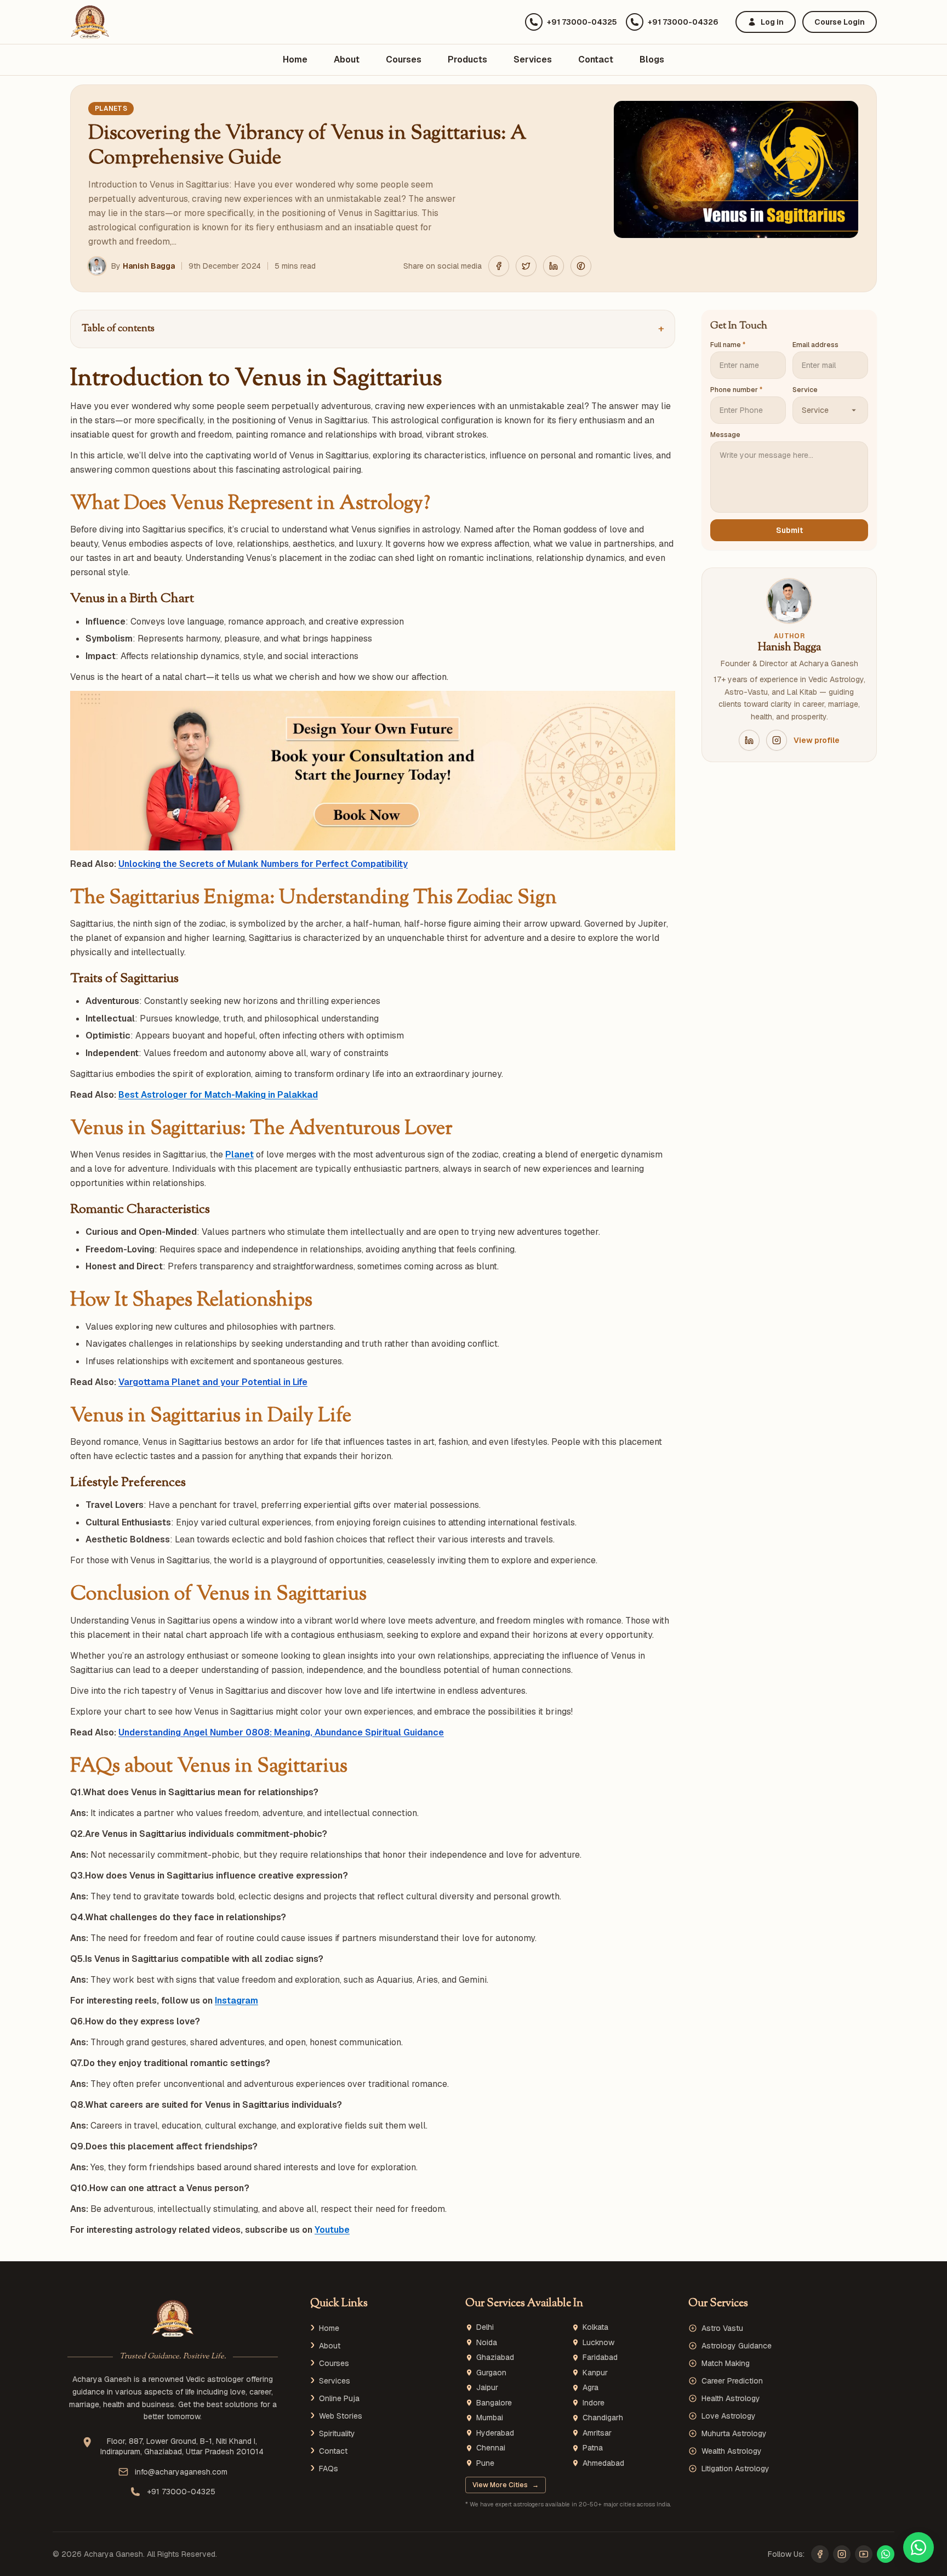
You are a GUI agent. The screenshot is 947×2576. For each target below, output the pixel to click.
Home (295, 59)
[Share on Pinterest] (581, 266)
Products (467, 59)
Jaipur (487, 2388)
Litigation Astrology (735, 2469)
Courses (404, 59)
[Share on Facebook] (499, 266)
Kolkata (595, 2327)
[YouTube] (864, 2554)
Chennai (491, 2448)
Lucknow (598, 2343)
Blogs (652, 59)
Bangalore (494, 2403)
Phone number (736, 390)
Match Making (726, 2363)
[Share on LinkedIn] (554, 266)
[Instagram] (842, 2554)
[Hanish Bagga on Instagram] (777, 740)
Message (725, 435)
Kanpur (595, 2373)
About (347, 59)
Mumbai (490, 2418)
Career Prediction (732, 2381)
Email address (815, 345)
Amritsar (597, 2433)
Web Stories (341, 2416)
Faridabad (600, 2357)
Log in (772, 22)
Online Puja (339, 2398)
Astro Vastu (722, 2328)
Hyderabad (495, 2433)
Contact (596, 59)
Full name (728, 345)
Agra (591, 2388)
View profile (817, 740)
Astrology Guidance (737, 2346)
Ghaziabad (495, 2357)
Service (805, 390)
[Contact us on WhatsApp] (919, 2547)
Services (533, 59)
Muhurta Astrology (734, 2433)
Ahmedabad (603, 2463)
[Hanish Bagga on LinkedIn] (749, 740)
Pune (485, 2463)
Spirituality (337, 2433)
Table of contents (373, 329)
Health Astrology (731, 2398)
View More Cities (506, 2485)
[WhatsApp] (886, 2554)
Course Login (840, 22)
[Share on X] (526, 266)
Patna (593, 2448)
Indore (594, 2403)
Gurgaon (491, 2373)
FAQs (329, 2469)
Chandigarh (603, 2418)
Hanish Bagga (149, 266)
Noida (487, 2343)
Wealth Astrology (732, 2451)
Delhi (485, 2327)
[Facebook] (820, 2554)
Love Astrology (729, 2416)
